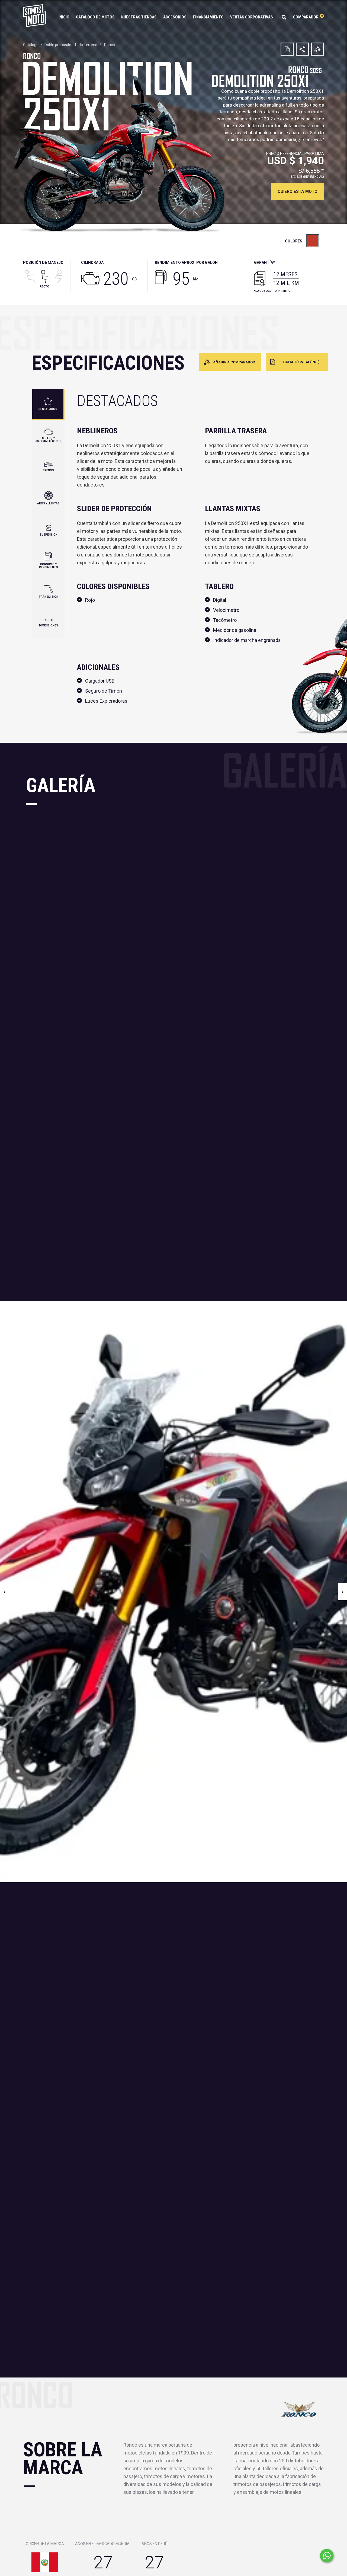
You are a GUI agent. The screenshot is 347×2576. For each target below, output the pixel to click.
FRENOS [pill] (48, 470)
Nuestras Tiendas (139, 17)
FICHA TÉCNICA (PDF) (301, 362)
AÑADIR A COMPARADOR (234, 362)
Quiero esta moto (298, 191)
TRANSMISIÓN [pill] (49, 597)
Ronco (110, 45)
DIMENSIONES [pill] (49, 625)
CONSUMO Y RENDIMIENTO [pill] (49, 566)
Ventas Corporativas (252, 17)
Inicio (64, 17)
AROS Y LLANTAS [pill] (48, 503)
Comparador (308, 17)
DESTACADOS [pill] (48, 409)
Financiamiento (208, 17)
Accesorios (175, 17)
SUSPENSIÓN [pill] (49, 535)
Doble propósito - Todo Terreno (71, 45)
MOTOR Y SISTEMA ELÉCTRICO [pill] (49, 440)
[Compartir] (302, 49)
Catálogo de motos (95, 17)
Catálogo (31, 45)
